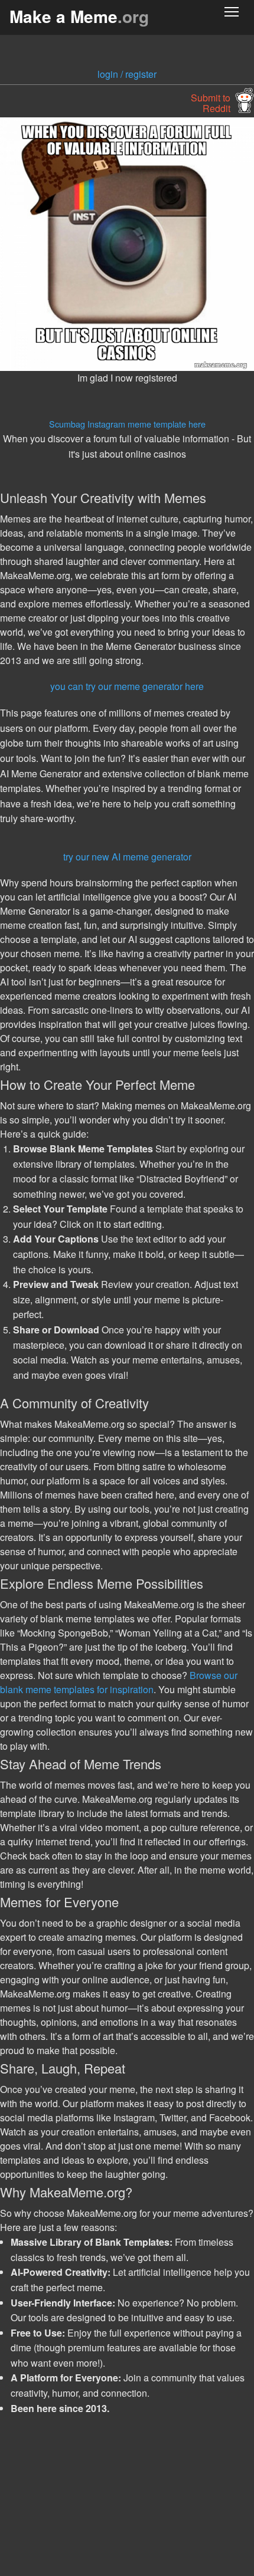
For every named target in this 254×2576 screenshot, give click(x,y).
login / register (127, 74)
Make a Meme (79, 16)
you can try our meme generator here (127, 686)
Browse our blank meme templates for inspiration (119, 1682)
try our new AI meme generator (127, 857)
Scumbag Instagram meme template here (127, 424)
